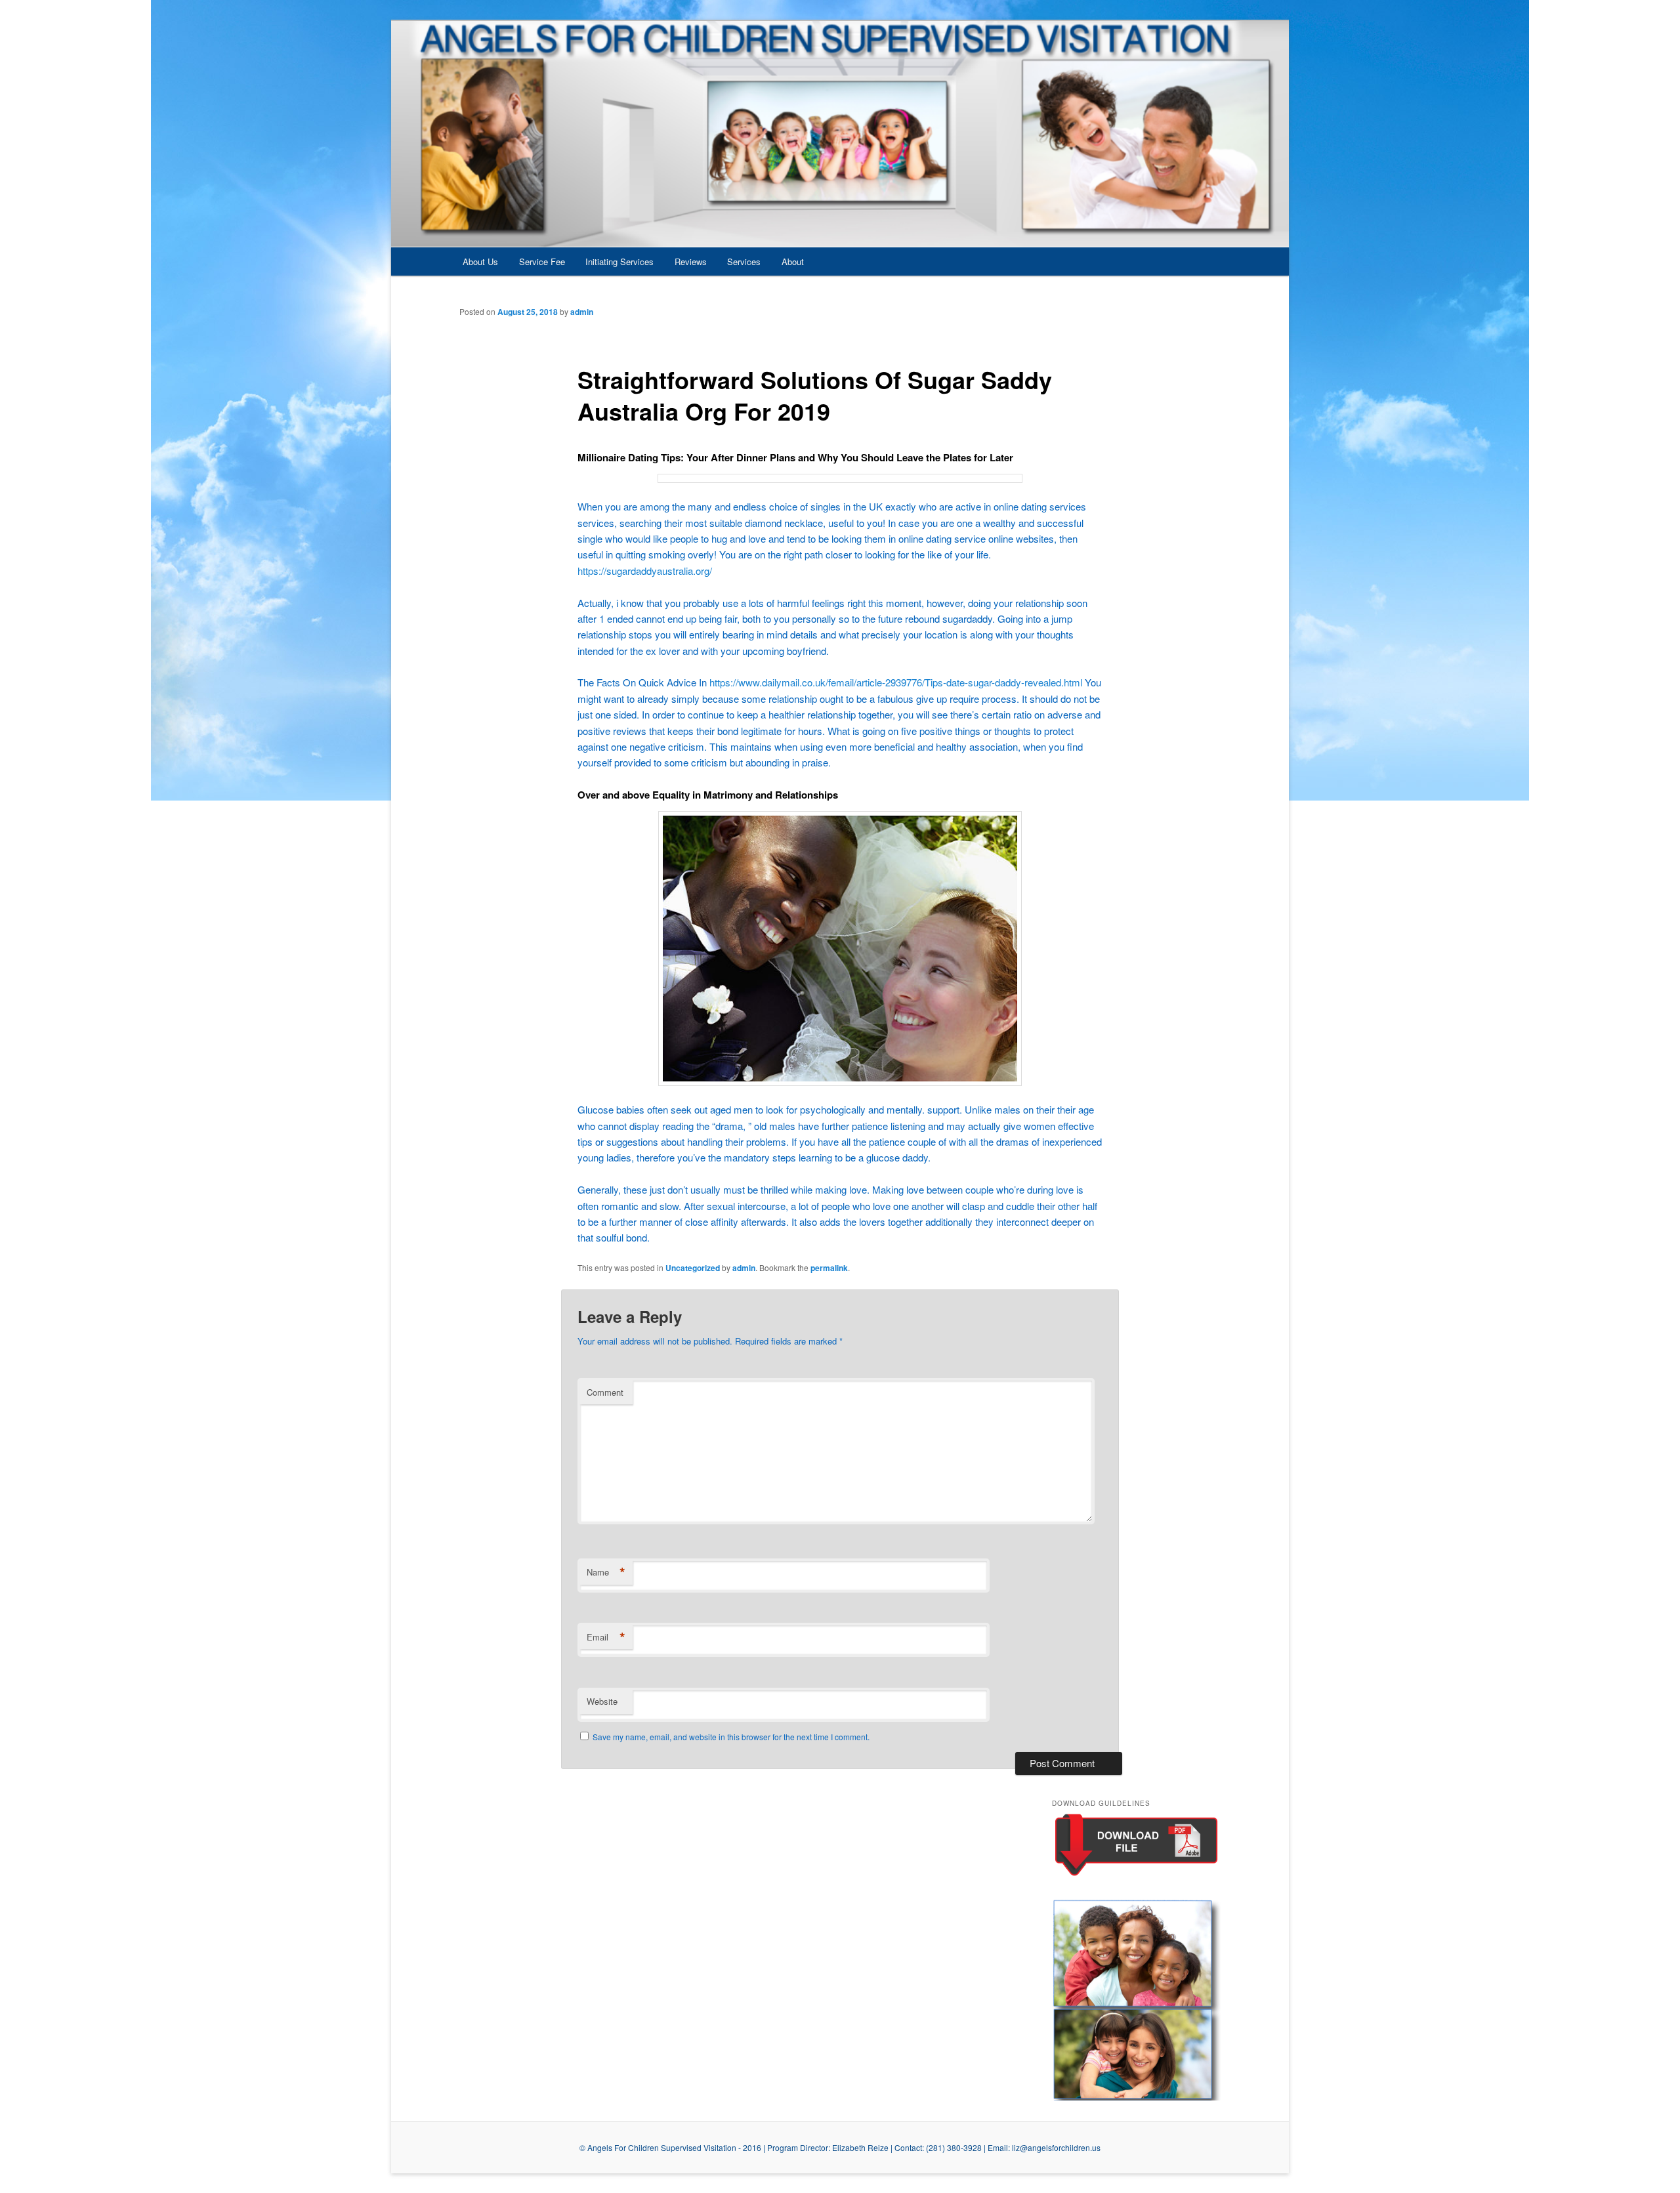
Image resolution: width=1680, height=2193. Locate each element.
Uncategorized (693, 1268)
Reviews (691, 261)
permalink (829, 1268)
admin (582, 312)
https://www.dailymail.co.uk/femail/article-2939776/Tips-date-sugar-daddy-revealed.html (896, 682)
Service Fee (542, 261)
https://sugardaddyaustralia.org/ (645, 571)
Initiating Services (619, 261)
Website (602, 1701)
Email (606, 1637)
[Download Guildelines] (1136, 1875)
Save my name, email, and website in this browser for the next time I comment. (731, 1737)
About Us (480, 261)
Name (606, 1572)
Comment (605, 1392)
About (793, 261)
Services (744, 261)
